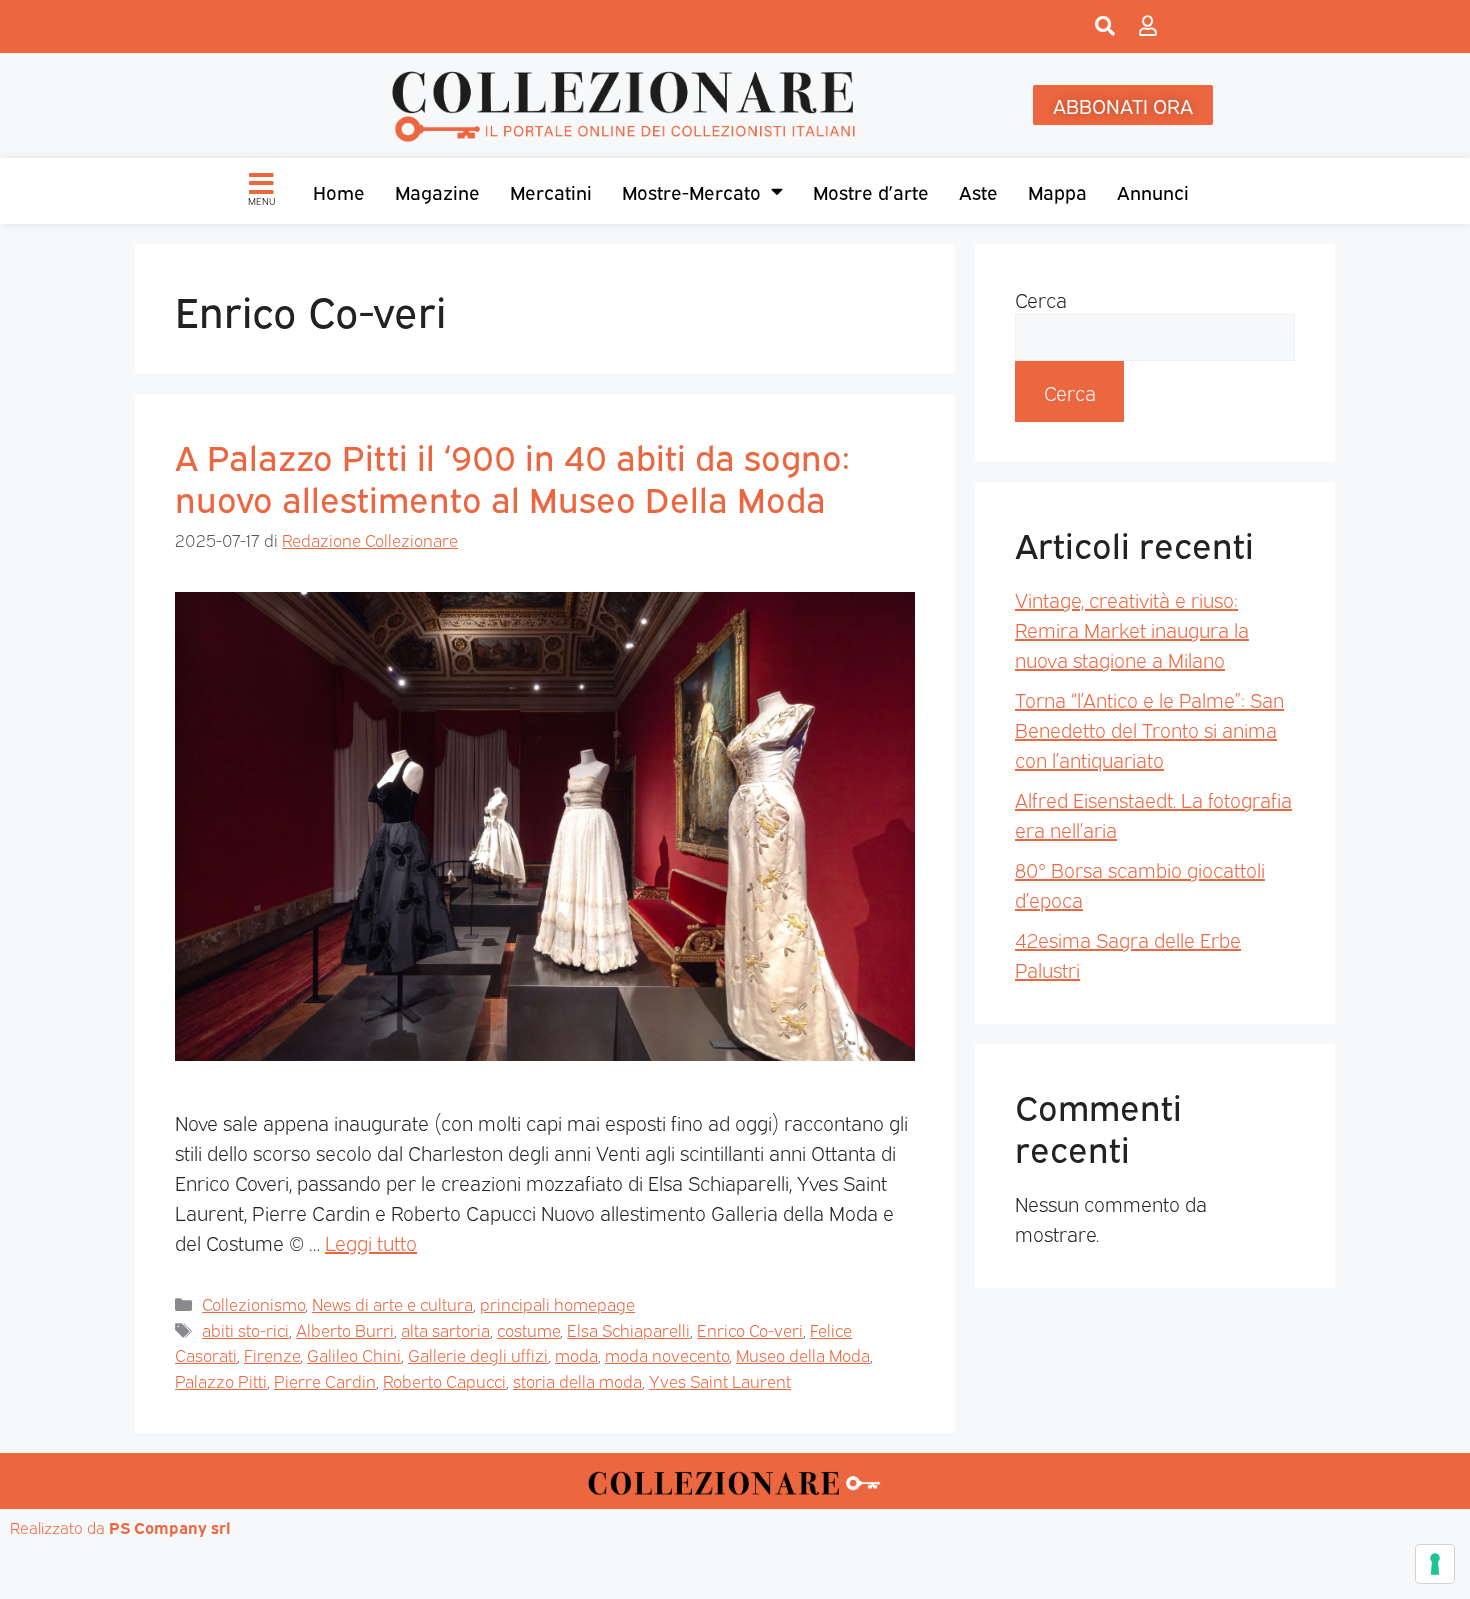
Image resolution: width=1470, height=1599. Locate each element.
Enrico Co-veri (750, 1329)
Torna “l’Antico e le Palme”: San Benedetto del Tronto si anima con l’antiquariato (1149, 729)
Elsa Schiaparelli (628, 1329)
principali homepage (557, 1303)
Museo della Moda (803, 1354)
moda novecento (667, 1354)
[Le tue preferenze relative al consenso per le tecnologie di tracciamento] (1435, 1564)
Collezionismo (253, 1303)
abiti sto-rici (245, 1329)
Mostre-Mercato (691, 191)
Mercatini (551, 191)
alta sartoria (445, 1329)
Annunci (1153, 191)
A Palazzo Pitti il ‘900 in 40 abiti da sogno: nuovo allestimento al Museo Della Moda (512, 476)
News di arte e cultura (392, 1303)
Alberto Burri (345, 1329)
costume (528, 1329)
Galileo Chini (354, 1354)
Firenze (272, 1354)
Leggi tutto (371, 1242)
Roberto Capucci (444, 1380)
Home (339, 191)
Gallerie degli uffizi (478, 1354)
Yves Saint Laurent (720, 1380)
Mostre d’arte (871, 191)
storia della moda (577, 1380)
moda (576, 1354)
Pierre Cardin (325, 1380)
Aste (978, 191)
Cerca (1041, 299)
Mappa (1057, 191)
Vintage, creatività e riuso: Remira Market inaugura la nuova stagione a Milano (1132, 629)
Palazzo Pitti (221, 1380)
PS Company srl (170, 1527)
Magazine (437, 191)
